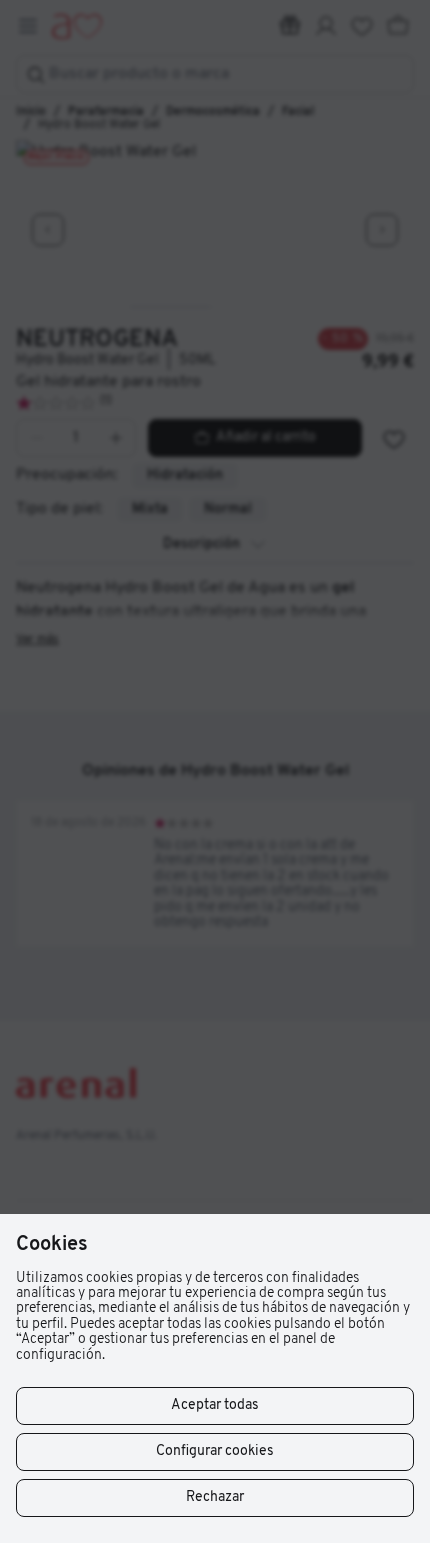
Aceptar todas (215, 1405)
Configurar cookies (215, 1451)
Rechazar (215, 1497)
